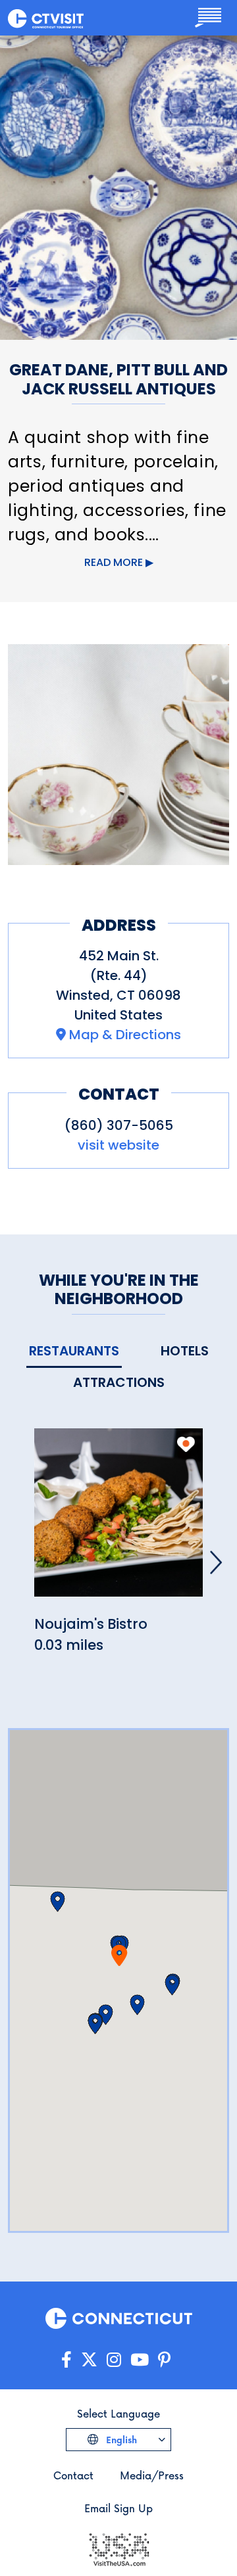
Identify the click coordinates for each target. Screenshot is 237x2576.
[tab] (74, 1352)
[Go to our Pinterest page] (164, 2360)
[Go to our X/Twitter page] (89, 2360)
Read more (114, 562)
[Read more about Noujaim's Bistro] (118, 1520)
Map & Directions (125, 1035)
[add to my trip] (186, 1444)
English (120, 2440)
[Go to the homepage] (46, 18)
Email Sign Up (118, 2508)
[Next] (216, 1562)
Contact (73, 2475)
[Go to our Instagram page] (114, 2360)
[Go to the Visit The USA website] (118, 2548)
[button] (137, 2005)
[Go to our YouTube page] (140, 2360)
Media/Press (152, 2475)
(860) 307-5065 (119, 1125)
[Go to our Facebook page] (66, 2360)
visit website (118, 1145)
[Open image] (118, 755)
